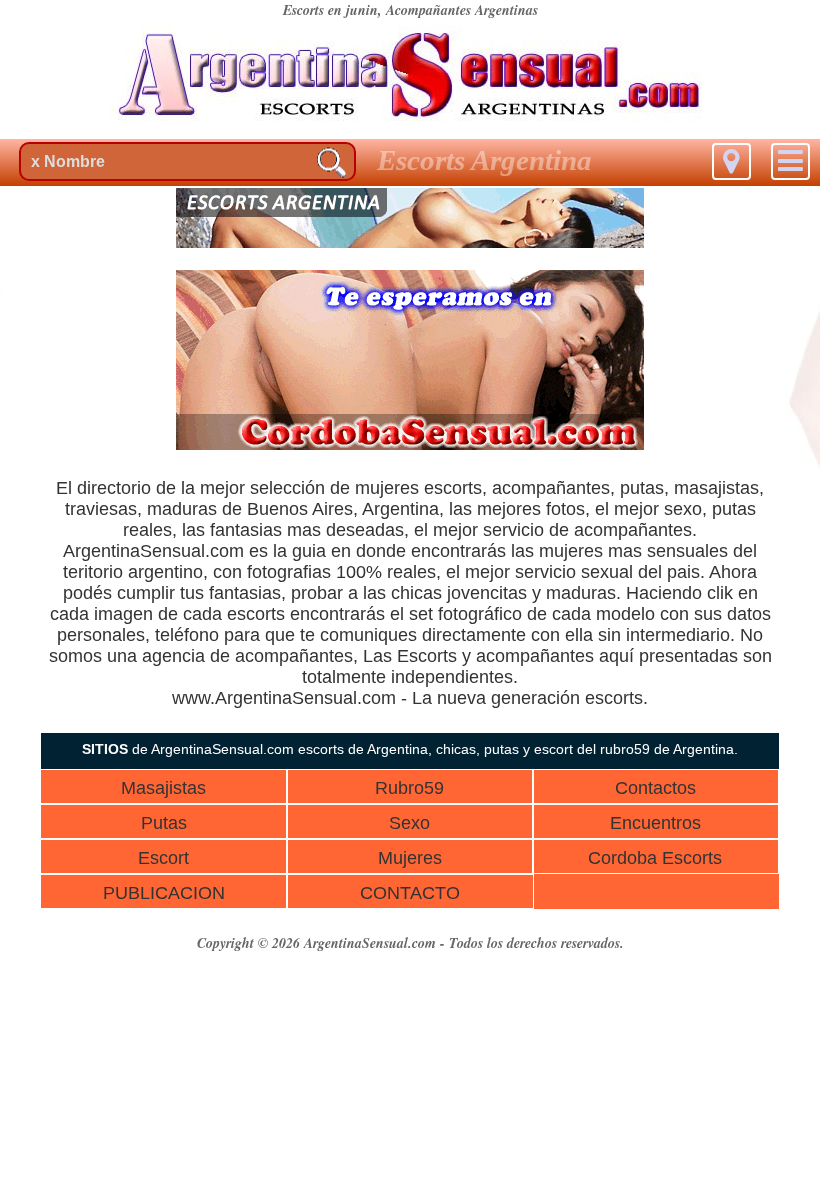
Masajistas (163, 788)
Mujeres (410, 858)
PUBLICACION (164, 893)
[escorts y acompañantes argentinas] (410, 242)
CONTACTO (410, 893)
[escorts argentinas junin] (410, 124)
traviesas (101, 509)
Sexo (409, 823)
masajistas (716, 488)
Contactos (655, 788)
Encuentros (655, 823)
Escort (163, 858)
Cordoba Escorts (655, 858)
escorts (453, 488)
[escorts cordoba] (410, 444)
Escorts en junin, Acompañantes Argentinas (410, 10)
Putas (164, 823)
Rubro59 (409, 788)
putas (642, 488)
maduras (182, 509)
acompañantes (551, 488)
